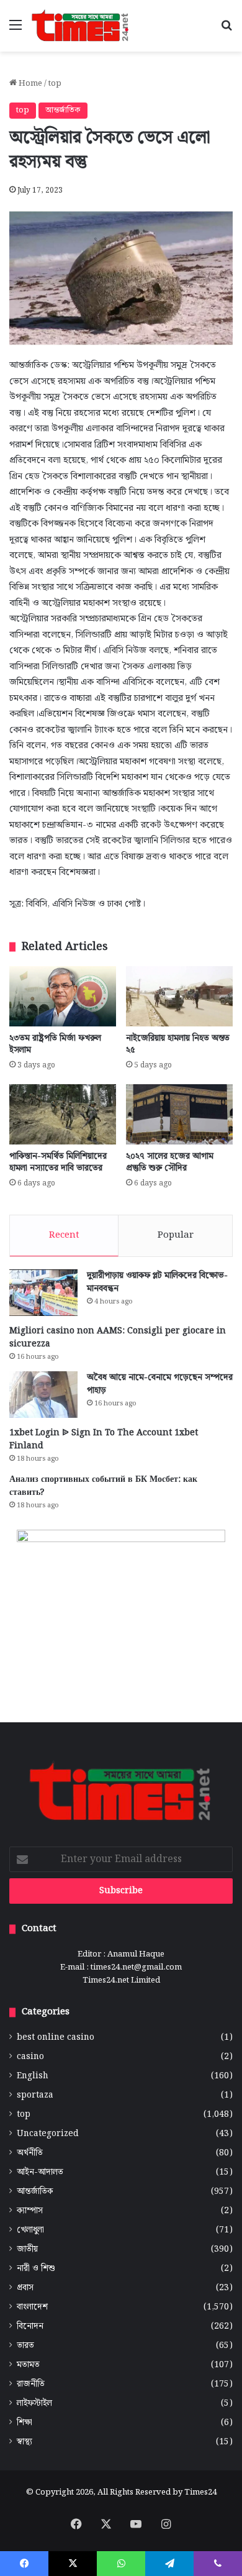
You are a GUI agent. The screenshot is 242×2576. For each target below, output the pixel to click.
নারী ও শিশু (36, 2269)
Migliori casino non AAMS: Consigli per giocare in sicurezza (118, 1337)
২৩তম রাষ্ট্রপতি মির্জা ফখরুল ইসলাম (55, 1044)
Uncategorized (48, 2134)
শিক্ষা (25, 2423)
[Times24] (81, 26)
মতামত (28, 2365)
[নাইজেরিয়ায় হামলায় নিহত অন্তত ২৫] (179, 996)
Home (29, 84)
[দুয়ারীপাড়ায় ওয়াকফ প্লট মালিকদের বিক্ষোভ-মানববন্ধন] (43, 1293)
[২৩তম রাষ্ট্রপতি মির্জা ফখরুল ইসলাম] (63, 996)
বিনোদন (30, 2327)
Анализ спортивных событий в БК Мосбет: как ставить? (103, 1486)
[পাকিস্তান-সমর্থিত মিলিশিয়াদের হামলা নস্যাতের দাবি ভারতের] (63, 1114)
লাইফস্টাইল (34, 2404)
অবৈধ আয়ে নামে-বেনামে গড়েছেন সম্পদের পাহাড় (160, 1384)
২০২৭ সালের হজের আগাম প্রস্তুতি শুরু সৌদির (170, 1162)
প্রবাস (25, 2288)
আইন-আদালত (40, 2172)
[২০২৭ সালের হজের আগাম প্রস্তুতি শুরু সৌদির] (179, 1114)
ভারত (25, 2346)
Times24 (200, 2492)
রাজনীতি (31, 2384)
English (33, 2076)
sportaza (35, 2095)
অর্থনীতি (30, 2153)
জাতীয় (27, 2249)
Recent (64, 1235)
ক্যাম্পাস (30, 2211)
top (55, 84)
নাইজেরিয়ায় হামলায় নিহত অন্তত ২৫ (178, 1044)
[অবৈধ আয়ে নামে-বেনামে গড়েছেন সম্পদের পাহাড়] (43, 1395)
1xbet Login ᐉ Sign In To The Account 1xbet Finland (104, 1439)
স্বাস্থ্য (25, 2442)
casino (30, 2057)
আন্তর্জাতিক (63, 110)
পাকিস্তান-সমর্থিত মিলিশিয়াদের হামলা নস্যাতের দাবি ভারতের (58, 1162)
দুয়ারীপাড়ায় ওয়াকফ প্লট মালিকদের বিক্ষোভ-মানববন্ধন (157, 1282)
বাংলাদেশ (32, 2307)
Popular (176, 1235)
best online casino (56, 2038)
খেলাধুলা (30, 2230)
